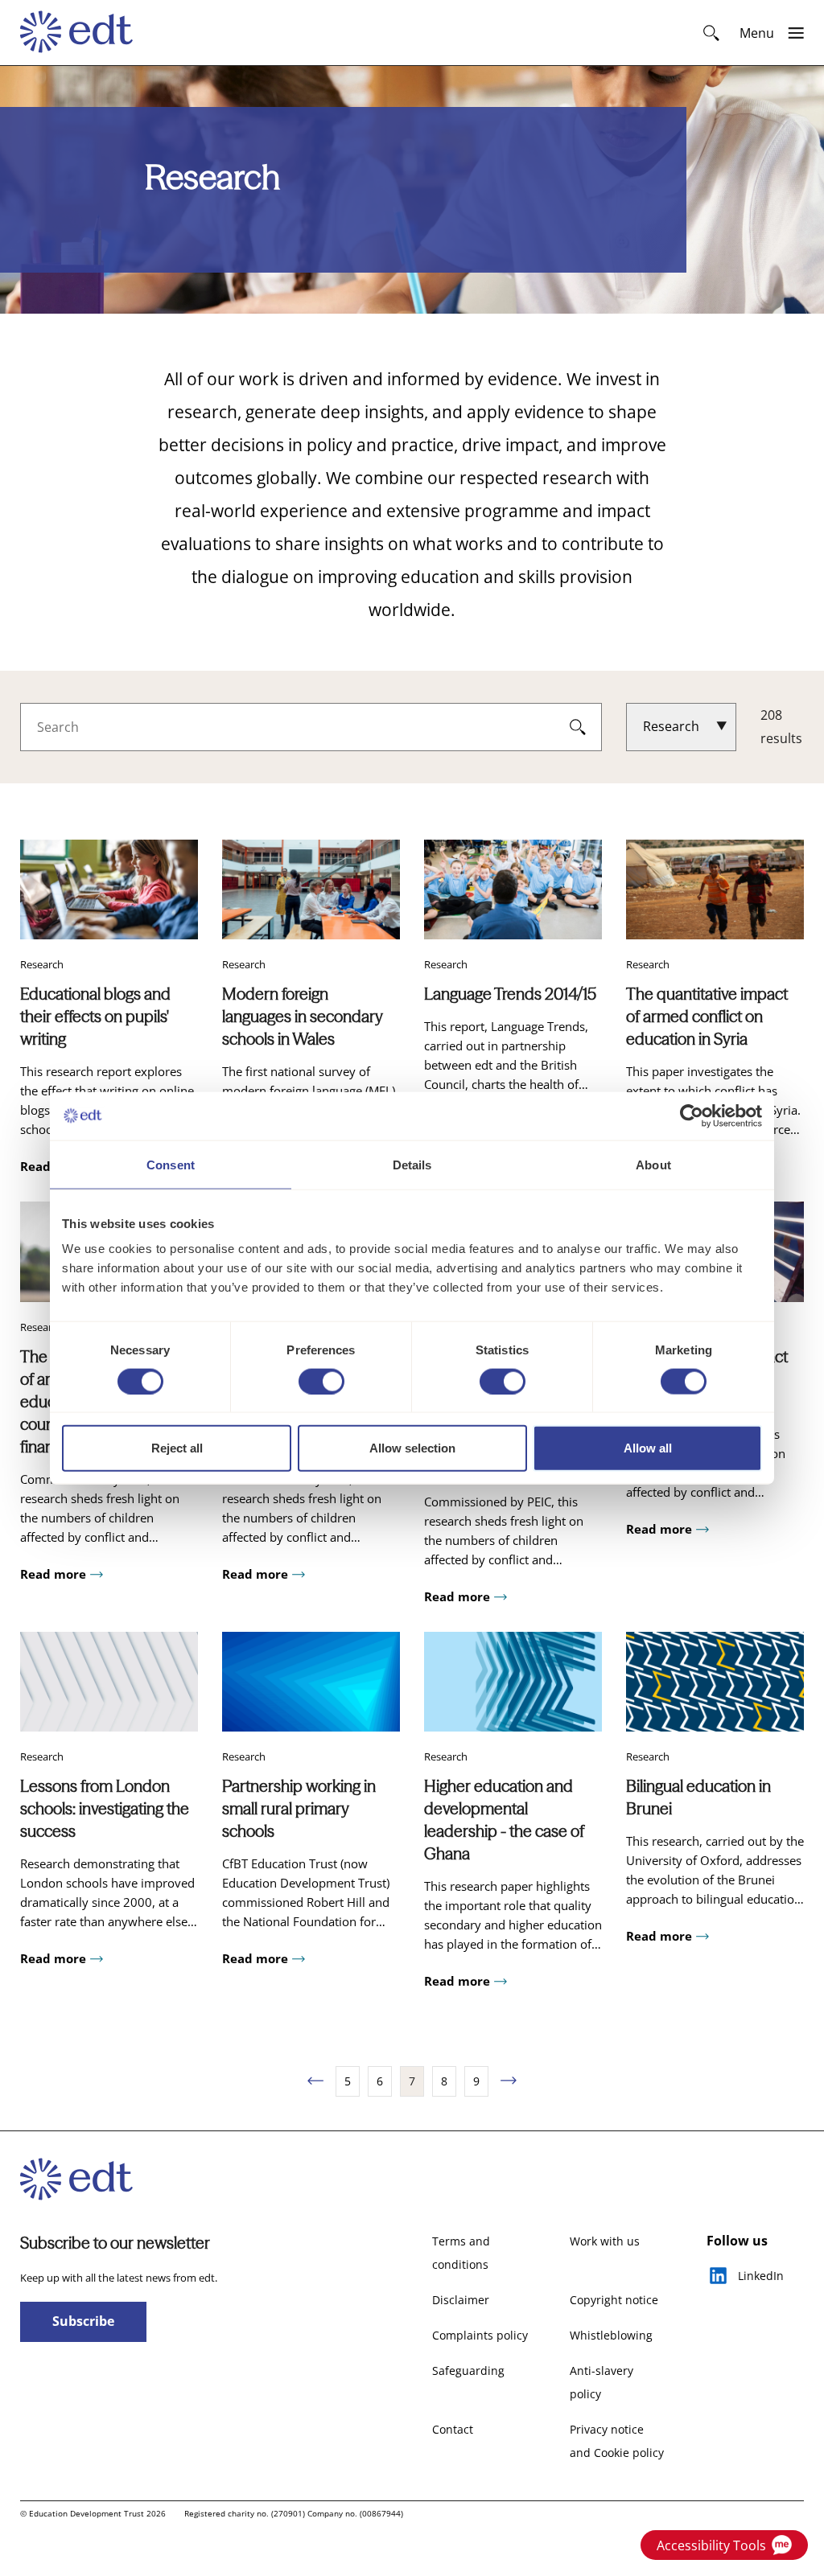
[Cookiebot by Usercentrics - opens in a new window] (692, 1115)
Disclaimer (461, 2300)
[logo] (84, 33)
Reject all (177, 1448)
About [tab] (653, 1164)
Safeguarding (468, 2371)
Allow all (648, 1448)
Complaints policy (480, 2335)
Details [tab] (412, 1164)
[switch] (321, 1381)
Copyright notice (614, 2300)
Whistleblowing (611, 2335)
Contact (453, 2429)
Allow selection (412, 1448)
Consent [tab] (171, 1164)
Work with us (605, 2241)
